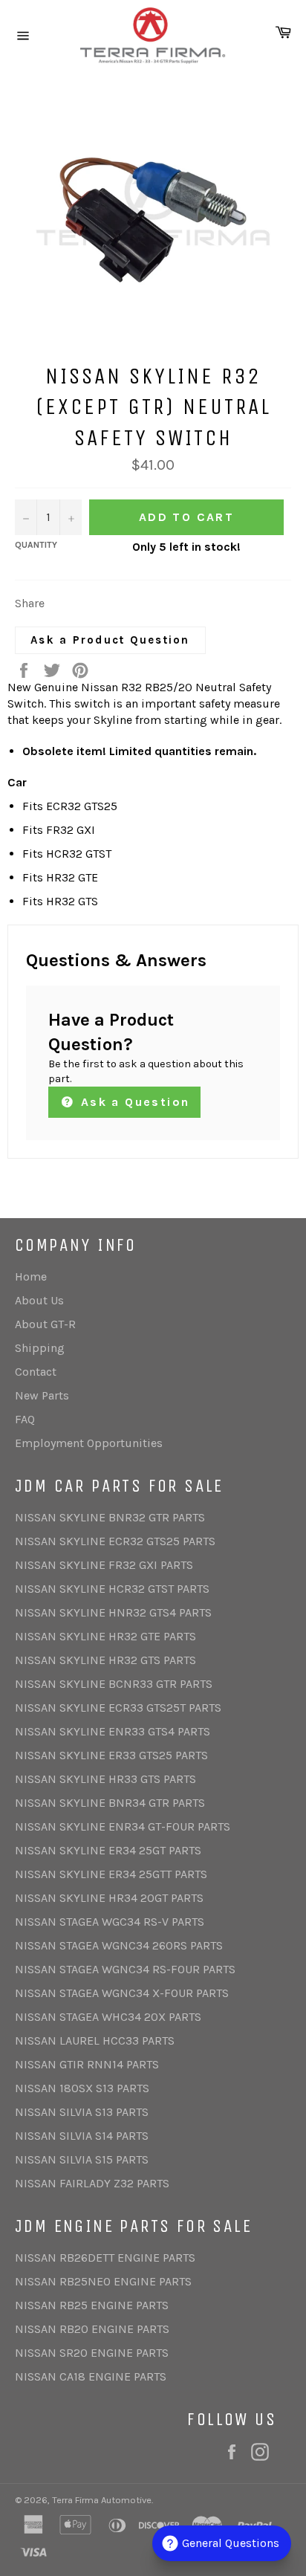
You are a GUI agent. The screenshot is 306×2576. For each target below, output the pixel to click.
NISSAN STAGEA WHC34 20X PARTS (108, 2017)
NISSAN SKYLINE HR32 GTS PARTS (105, 1660)
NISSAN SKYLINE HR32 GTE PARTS (105, 1636)
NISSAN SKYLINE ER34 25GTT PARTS (111, 1874)
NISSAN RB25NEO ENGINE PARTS (103, 2281)
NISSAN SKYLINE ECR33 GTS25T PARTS (118, 1708)
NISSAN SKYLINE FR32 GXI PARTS (104, 1565)
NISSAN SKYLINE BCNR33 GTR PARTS (114, 1684)
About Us (39, 1300)
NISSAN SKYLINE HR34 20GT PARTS (109, 1898)
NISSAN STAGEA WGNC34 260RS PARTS (119, 1945)
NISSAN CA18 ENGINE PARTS (91, 2376)
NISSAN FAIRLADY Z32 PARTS (92, 2183)
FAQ (25, 1419)
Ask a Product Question (110, 640)
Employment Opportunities (89, 1443)
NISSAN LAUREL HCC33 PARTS (95, 2041)
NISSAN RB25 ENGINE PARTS (92, 2305)
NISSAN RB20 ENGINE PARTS (92, 2329)
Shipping (40, 1348)
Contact (36, 1372)
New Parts (42, 1395)
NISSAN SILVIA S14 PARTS (82, 2136)
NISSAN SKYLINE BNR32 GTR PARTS (110, 1517)
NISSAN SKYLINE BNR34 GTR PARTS (110, 1803)
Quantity (36, 545)
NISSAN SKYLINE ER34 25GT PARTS (108, 1850)
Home (31, 1276)
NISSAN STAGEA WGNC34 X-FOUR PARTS (122, 1993)
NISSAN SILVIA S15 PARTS (82, 2159)
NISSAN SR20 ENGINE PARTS (92, 2353)
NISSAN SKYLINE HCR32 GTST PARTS (112, 1589)
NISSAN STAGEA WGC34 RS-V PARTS (110, 1922)
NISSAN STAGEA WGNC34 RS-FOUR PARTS (125, 1969)
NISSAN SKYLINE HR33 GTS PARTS (105, 1779)
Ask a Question (133, 1102)
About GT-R (45, 1324)
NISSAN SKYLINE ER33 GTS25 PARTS (111, 1755)
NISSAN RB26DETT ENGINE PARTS (105, 2258)
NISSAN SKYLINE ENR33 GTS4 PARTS (113, 1731)
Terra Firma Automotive (102, 2500)
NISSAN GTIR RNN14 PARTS (87, 2064)
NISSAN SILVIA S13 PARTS (82, 2112)
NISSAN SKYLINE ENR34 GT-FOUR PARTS (123, 1826)
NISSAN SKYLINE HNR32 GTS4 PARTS (113, 1612)
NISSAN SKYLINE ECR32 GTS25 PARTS (115, 1541)
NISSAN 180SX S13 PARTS (82, 2088)
